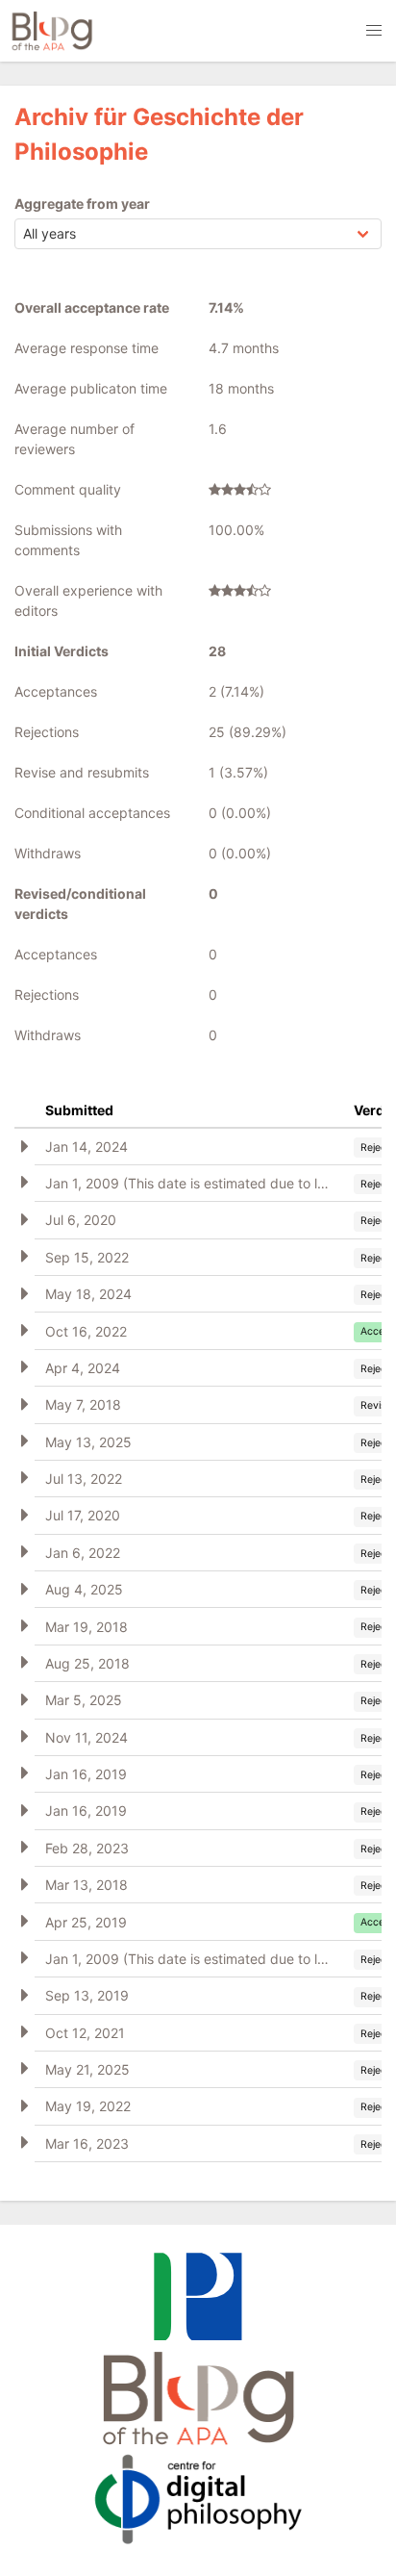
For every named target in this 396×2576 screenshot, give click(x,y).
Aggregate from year (82, 204)
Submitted (79, 1110)
